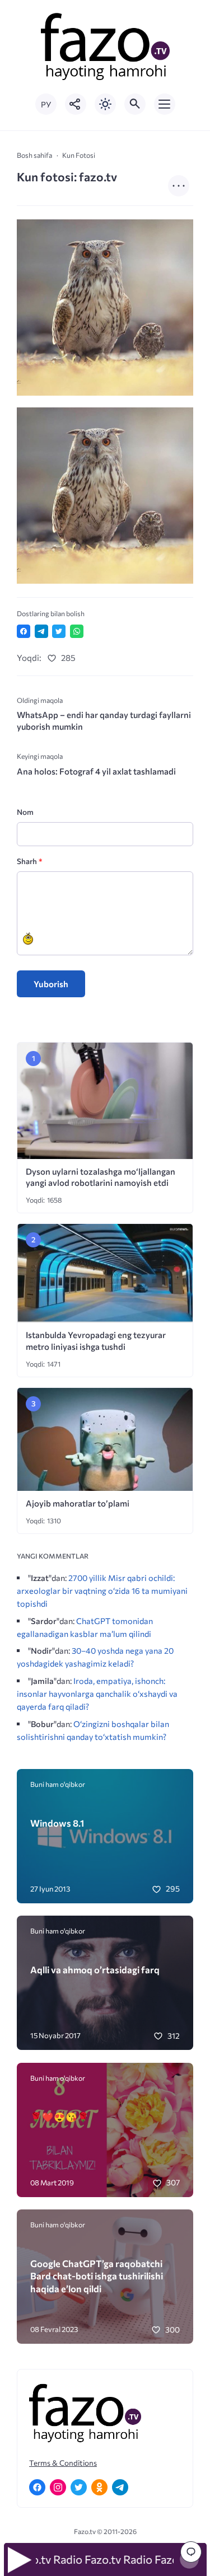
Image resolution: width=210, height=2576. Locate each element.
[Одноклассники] (99, 2487)
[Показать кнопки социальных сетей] (76, 104)
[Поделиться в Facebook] (24, 631)
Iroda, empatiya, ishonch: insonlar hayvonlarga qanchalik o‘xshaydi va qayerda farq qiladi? (97, 1693)
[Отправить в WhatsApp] (77, 631)
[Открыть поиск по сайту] (135, 104)
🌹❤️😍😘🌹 (60, 2117)
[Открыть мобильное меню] (165, 104)
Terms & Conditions (63, 2463)
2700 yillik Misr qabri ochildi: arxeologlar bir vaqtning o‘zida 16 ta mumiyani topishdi (102, 1590)
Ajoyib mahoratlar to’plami (78, 1503)
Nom (25, 812)
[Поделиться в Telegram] (41, 631)
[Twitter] (79, 2487)
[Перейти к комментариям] (191, 2552)
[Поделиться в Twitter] (59, 631)
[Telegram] (120, 2487)
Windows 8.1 (57, 1823)
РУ (46, 104)
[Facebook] (37, 2487)
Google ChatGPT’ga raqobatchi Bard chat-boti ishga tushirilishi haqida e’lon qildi (97, 2276)
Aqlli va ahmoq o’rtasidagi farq (95, 1969)
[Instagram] (58, 2487)
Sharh (29, 861)
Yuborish (51, 984)
